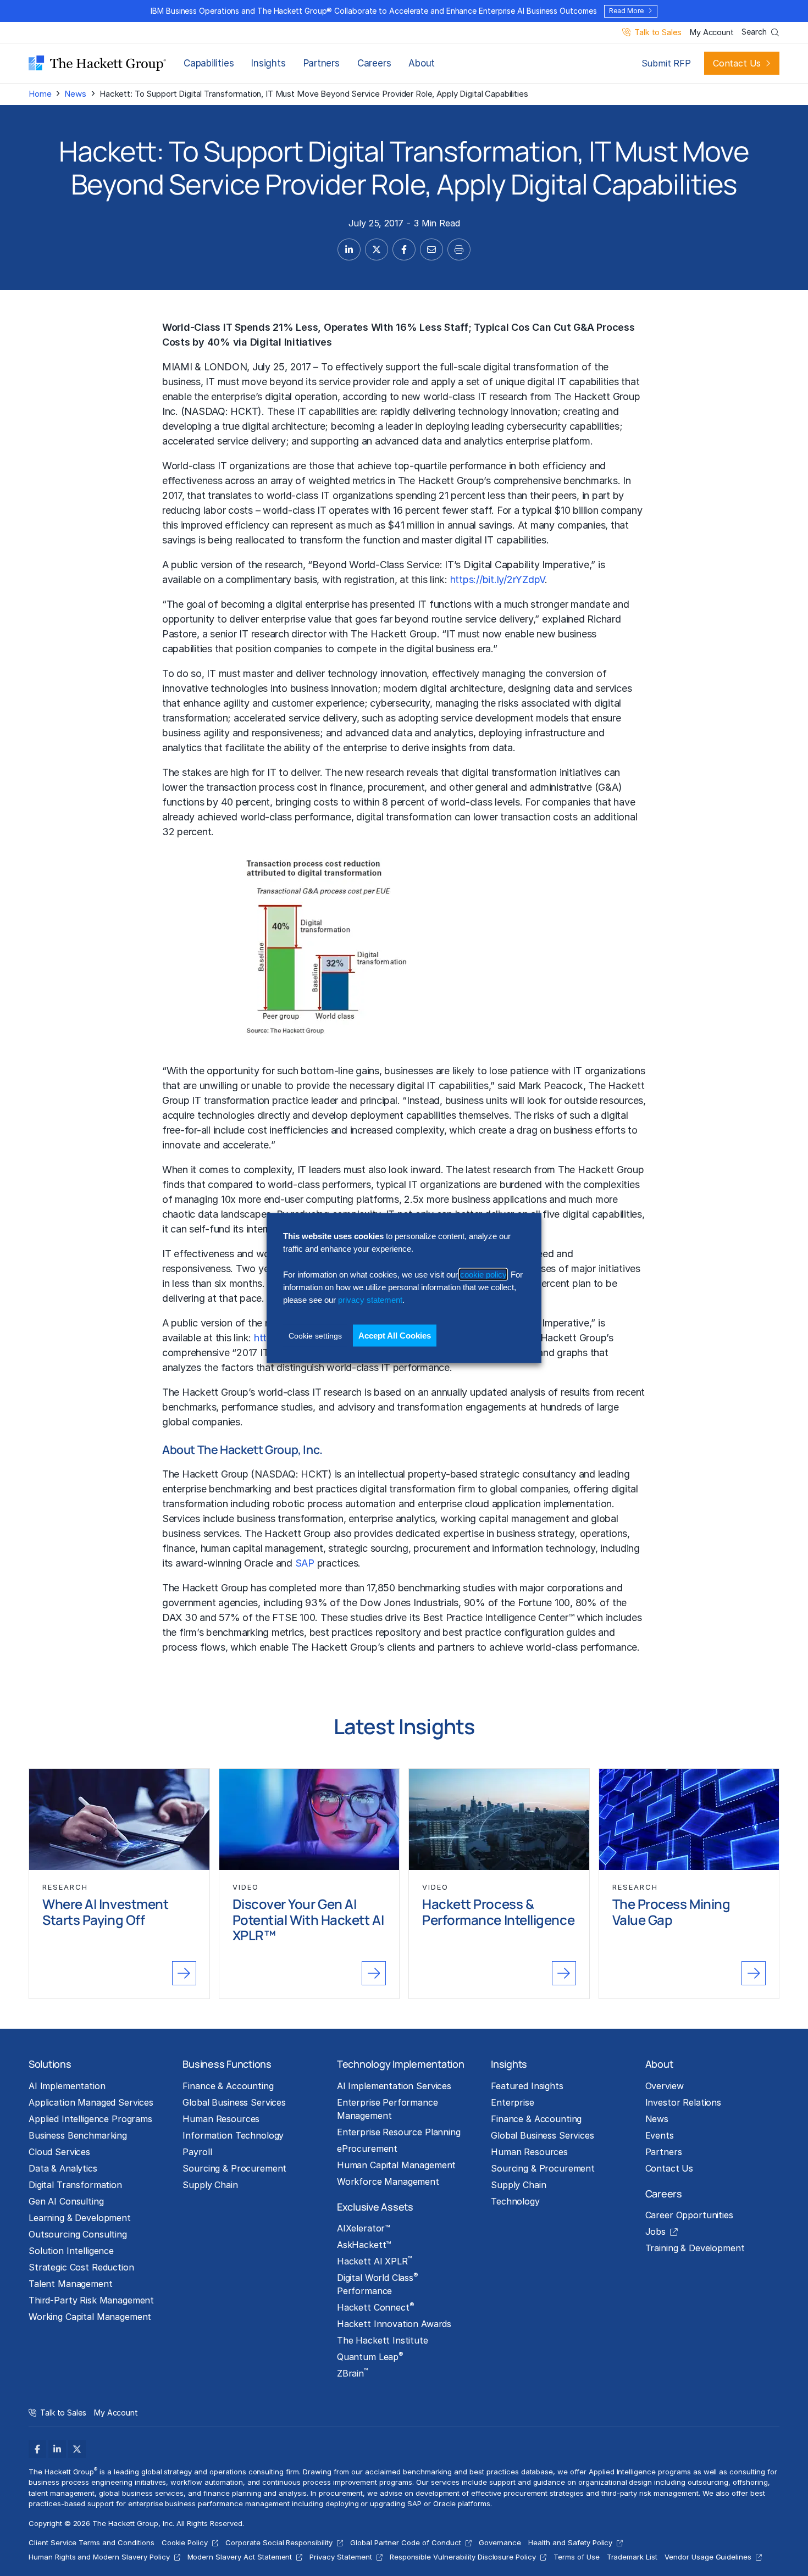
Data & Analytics (63, 2168)
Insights (268, 63)
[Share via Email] (431, 249)
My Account (712, 33)
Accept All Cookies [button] (395, 1335)
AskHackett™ (364, 2245)
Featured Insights (527, 2086)
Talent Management (71, 2284)
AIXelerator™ (364, 2228)
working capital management (505, 1519)
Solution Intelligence (71, 2251)
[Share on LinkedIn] (349, 249)
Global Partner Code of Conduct (406, 2542)
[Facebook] (37, 2449)
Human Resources (221, 2119)
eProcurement (367, 2148)
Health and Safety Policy (570, 2542)
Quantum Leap (370, 2356)
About (422, 63)
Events (660, 2135)
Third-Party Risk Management (91, 2300)
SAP (305, 1563)
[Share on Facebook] (404, 249)
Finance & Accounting (228, 2086)
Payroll (197, 2152)
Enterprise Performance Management (388, 2109)
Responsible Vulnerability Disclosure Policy (463, 2557)
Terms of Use (577, 2557)
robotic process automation (334, 1504)
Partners (322, 63)
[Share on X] (377, 249)
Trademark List (632, 2557)
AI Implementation (67, 2086)
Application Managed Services (91, 2102)
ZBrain (352, 2373)
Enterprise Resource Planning (399, 2132)
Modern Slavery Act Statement (240, 2557)
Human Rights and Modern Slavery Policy (99, 2557)
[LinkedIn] (57, 2449)
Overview (665, 2086)
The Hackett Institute (383, 2340)
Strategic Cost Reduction (81, 2267)
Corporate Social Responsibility (279, 2542)
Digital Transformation (75, 2185)
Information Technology (233, 2135)
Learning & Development (80, 2218)
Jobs (655, 2231)
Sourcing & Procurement (234, 2168)
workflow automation (206, 2482)
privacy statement (370, 1300)
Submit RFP (666, 63)
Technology (515, 2201)
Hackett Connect (376, 2307)
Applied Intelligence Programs (90, 2119)
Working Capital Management (90, 2317)
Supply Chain (210, 2185)
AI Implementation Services (394, 2086)
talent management (62, 2493)
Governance (500, 2542)
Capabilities (209, 63)
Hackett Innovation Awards (394, 2324)
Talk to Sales (658, 33)
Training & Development (695, 2248)
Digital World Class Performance (378, 2284)
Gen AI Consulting (66, 2201)
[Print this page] (459, 249)
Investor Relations (683, 2102)
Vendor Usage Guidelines (708, 2557)
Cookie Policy (185, 2542)
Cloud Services (59, 2152)
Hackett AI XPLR (374, 2261)
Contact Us (737, 63)
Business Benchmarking (78, 2135)
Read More (626, 11)
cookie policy (483, 1274)
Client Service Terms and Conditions (92, 2542)
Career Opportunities (689, 2215)
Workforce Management (388, 2181)
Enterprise (513, 2102)
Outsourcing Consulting (78, 2234)
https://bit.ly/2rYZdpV (497, 579)
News (75, 94)
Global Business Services (234, 2102)
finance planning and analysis (255, 2493)
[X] (77, 2449)
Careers (374, 63)
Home (40, 94)
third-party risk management (650, 2493)
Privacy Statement (341, 2557)
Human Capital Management (397, 2165)
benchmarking (240, 1489)
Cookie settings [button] (315, 1335)
